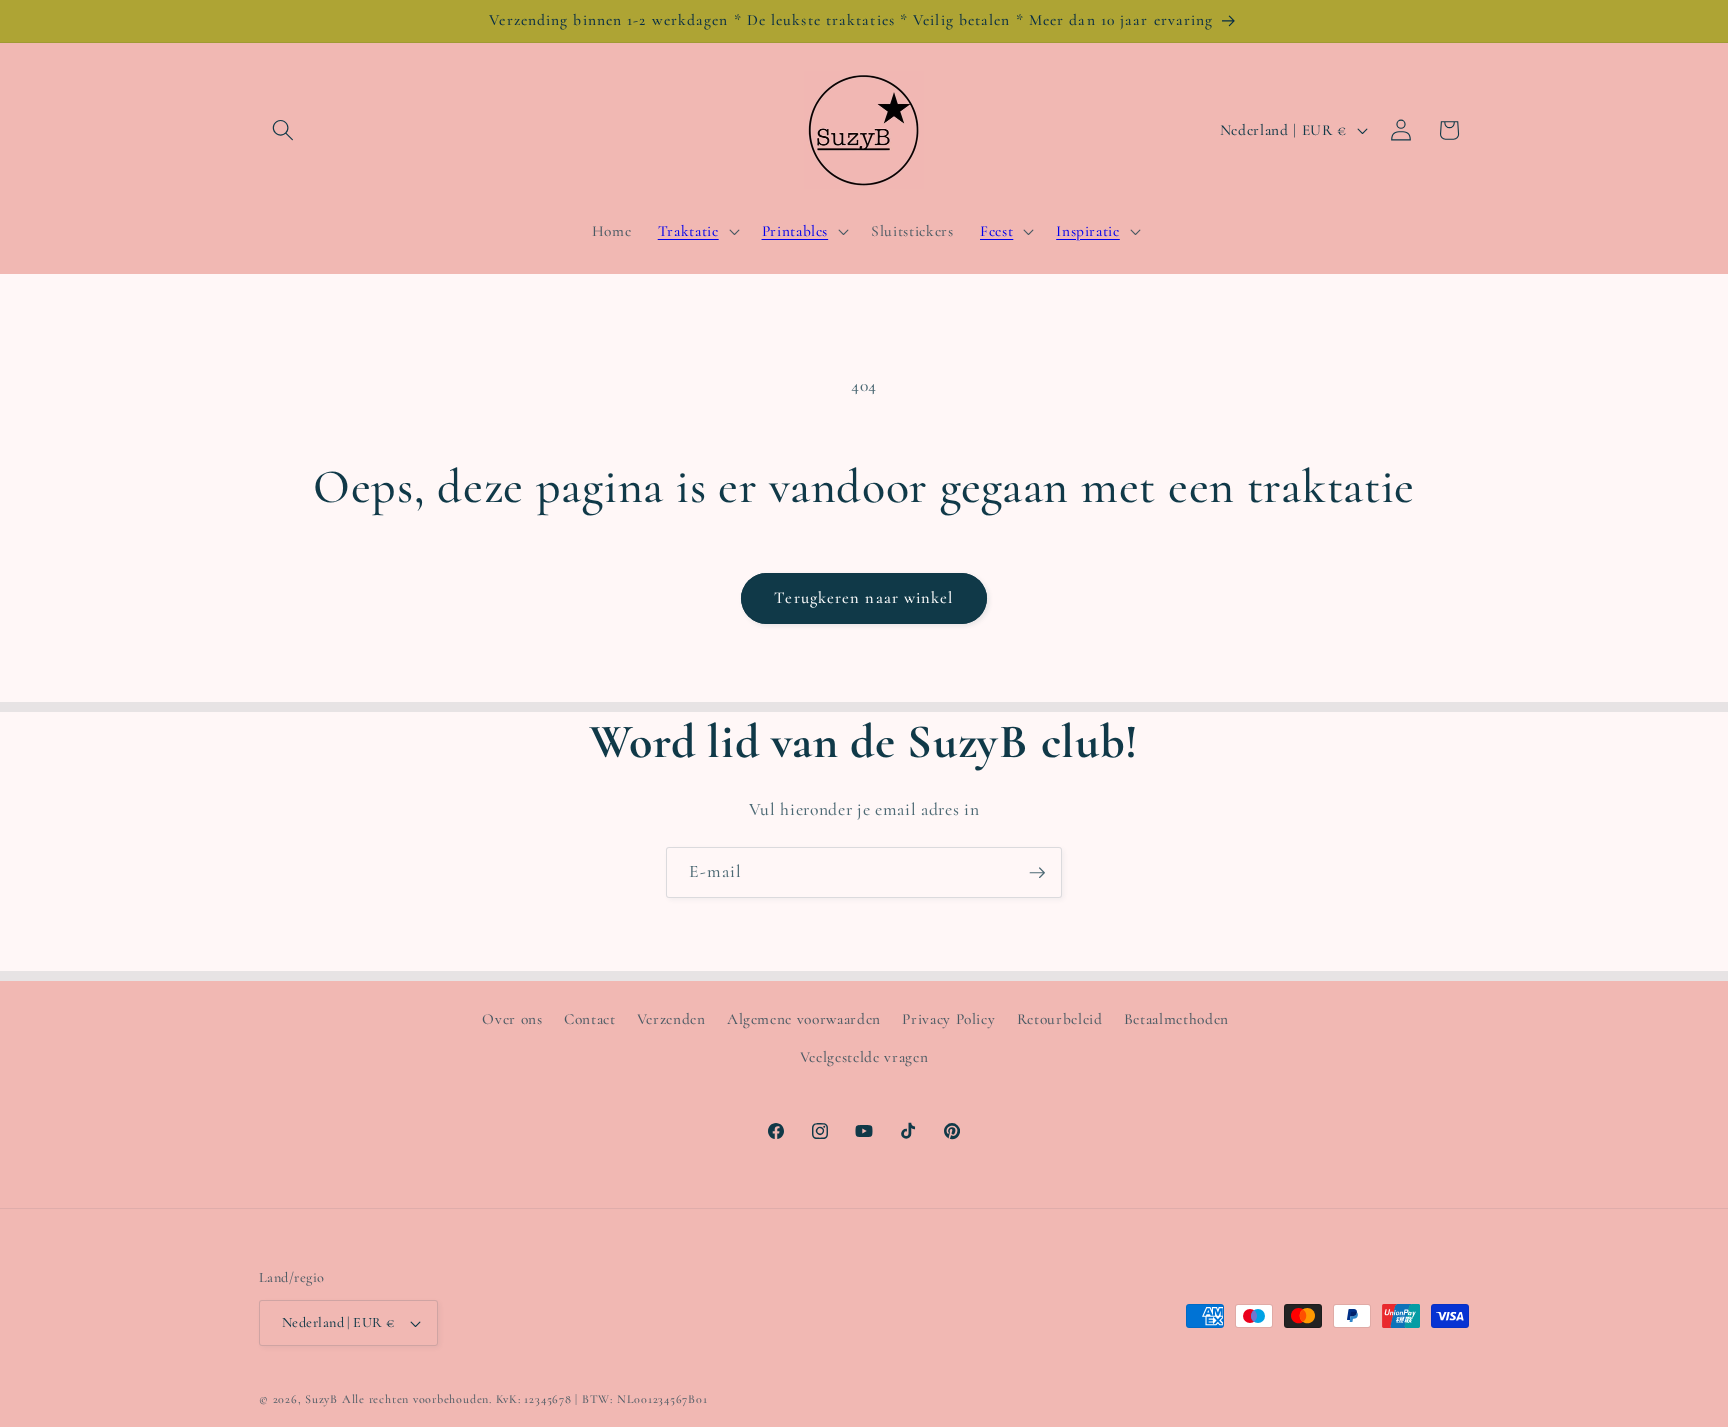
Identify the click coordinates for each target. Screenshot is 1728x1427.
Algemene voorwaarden (804, 1019)
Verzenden (671, 1019)
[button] (283, 130)
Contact (590, 1019)
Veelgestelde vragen (864, 1057)
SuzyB (321, 1399)
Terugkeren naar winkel (863, 598)
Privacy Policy (948, 1019)
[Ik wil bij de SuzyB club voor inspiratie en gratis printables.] (1037, 873)
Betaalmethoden (1176, 1019)
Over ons (512, 1019)
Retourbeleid (1060, 1019)
